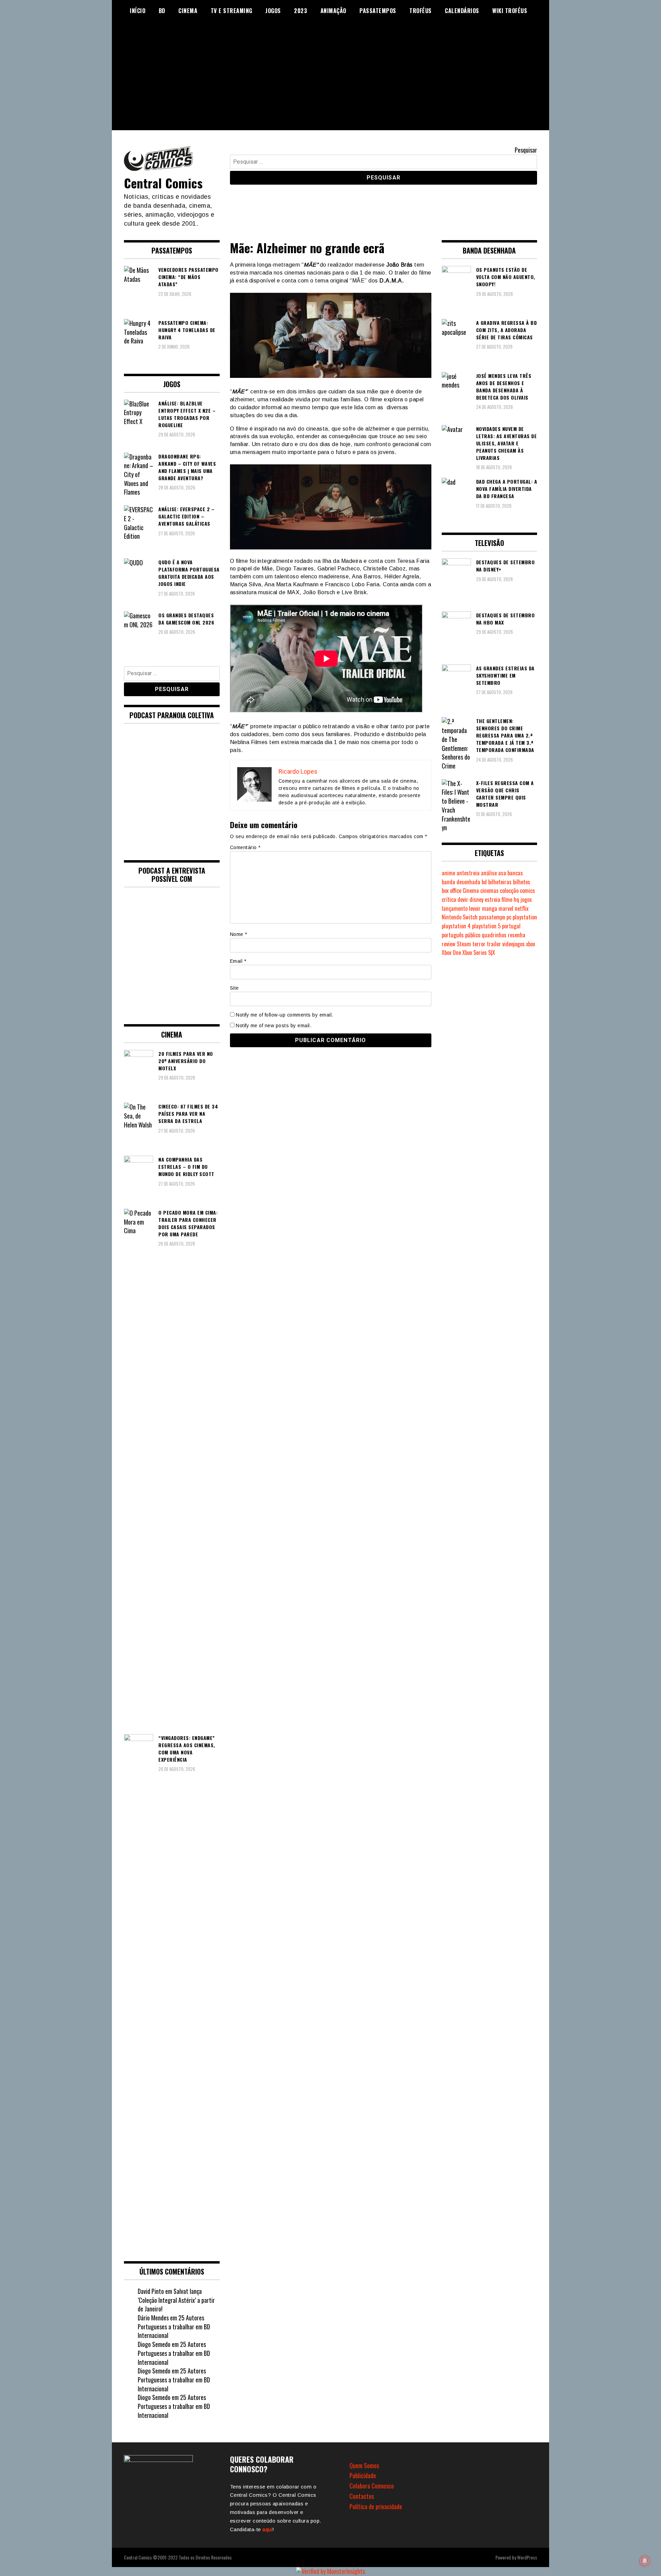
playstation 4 (456, 926)
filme (507, 899)
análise (489, 873)
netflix (522, 908)
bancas (515, 873)
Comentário (245, 847)
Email (238, 961)
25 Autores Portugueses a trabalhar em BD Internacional (174, 2326)
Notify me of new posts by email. (274, 1026)
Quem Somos (364, 2465)
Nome (239, 934)
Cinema (188, 11)
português (453, 935)
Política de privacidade (376, 2506)
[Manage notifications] (645, 2561)
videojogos (513, 944)
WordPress (527, 2557)
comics (527, 890)
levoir (475, 908)
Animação (333, 11)
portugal (511, 926)
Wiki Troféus (510, 11)
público (473, 935)
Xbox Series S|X (479, 952)
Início (138, 11)
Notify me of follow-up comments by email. (285, 1015)
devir (463, 899)
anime (448, 873)
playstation (525, 917)
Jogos (273, 11)
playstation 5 (486, 926)
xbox (531, 944)
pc (509, 917)
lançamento (455, 908)
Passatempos (378, 11)
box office (452, 890)
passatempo (492, 917)
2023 (301, 11)
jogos (526, 899)
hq (516, 899)
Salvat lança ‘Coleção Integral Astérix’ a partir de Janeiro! (176, 2300)
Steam (464, 944)
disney (476, 899)
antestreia (468, 873)
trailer (494, 944)
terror (479, 944)
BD (162, 11)
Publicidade (363, 2475)
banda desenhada (461, 882)
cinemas (489, 890)
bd (484, 882)
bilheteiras (500, 882)
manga (490, 908)
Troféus (421, 11)
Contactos (362, 2496)
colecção (509, 890)
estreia (492, 899)
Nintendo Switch (460, 917)
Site (234, 988)
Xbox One (451, 952)
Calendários (462, 11)
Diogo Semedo (154, 2344)
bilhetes (522, 882)
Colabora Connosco (372, 2486)
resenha (517, 935)
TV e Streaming (232, 11)
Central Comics (163, 183)
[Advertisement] (330, 82)
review (449, 944)
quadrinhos (494, 935)
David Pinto (151, 2291)
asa (502, 873)
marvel (506, 908)
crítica (449, 899)
